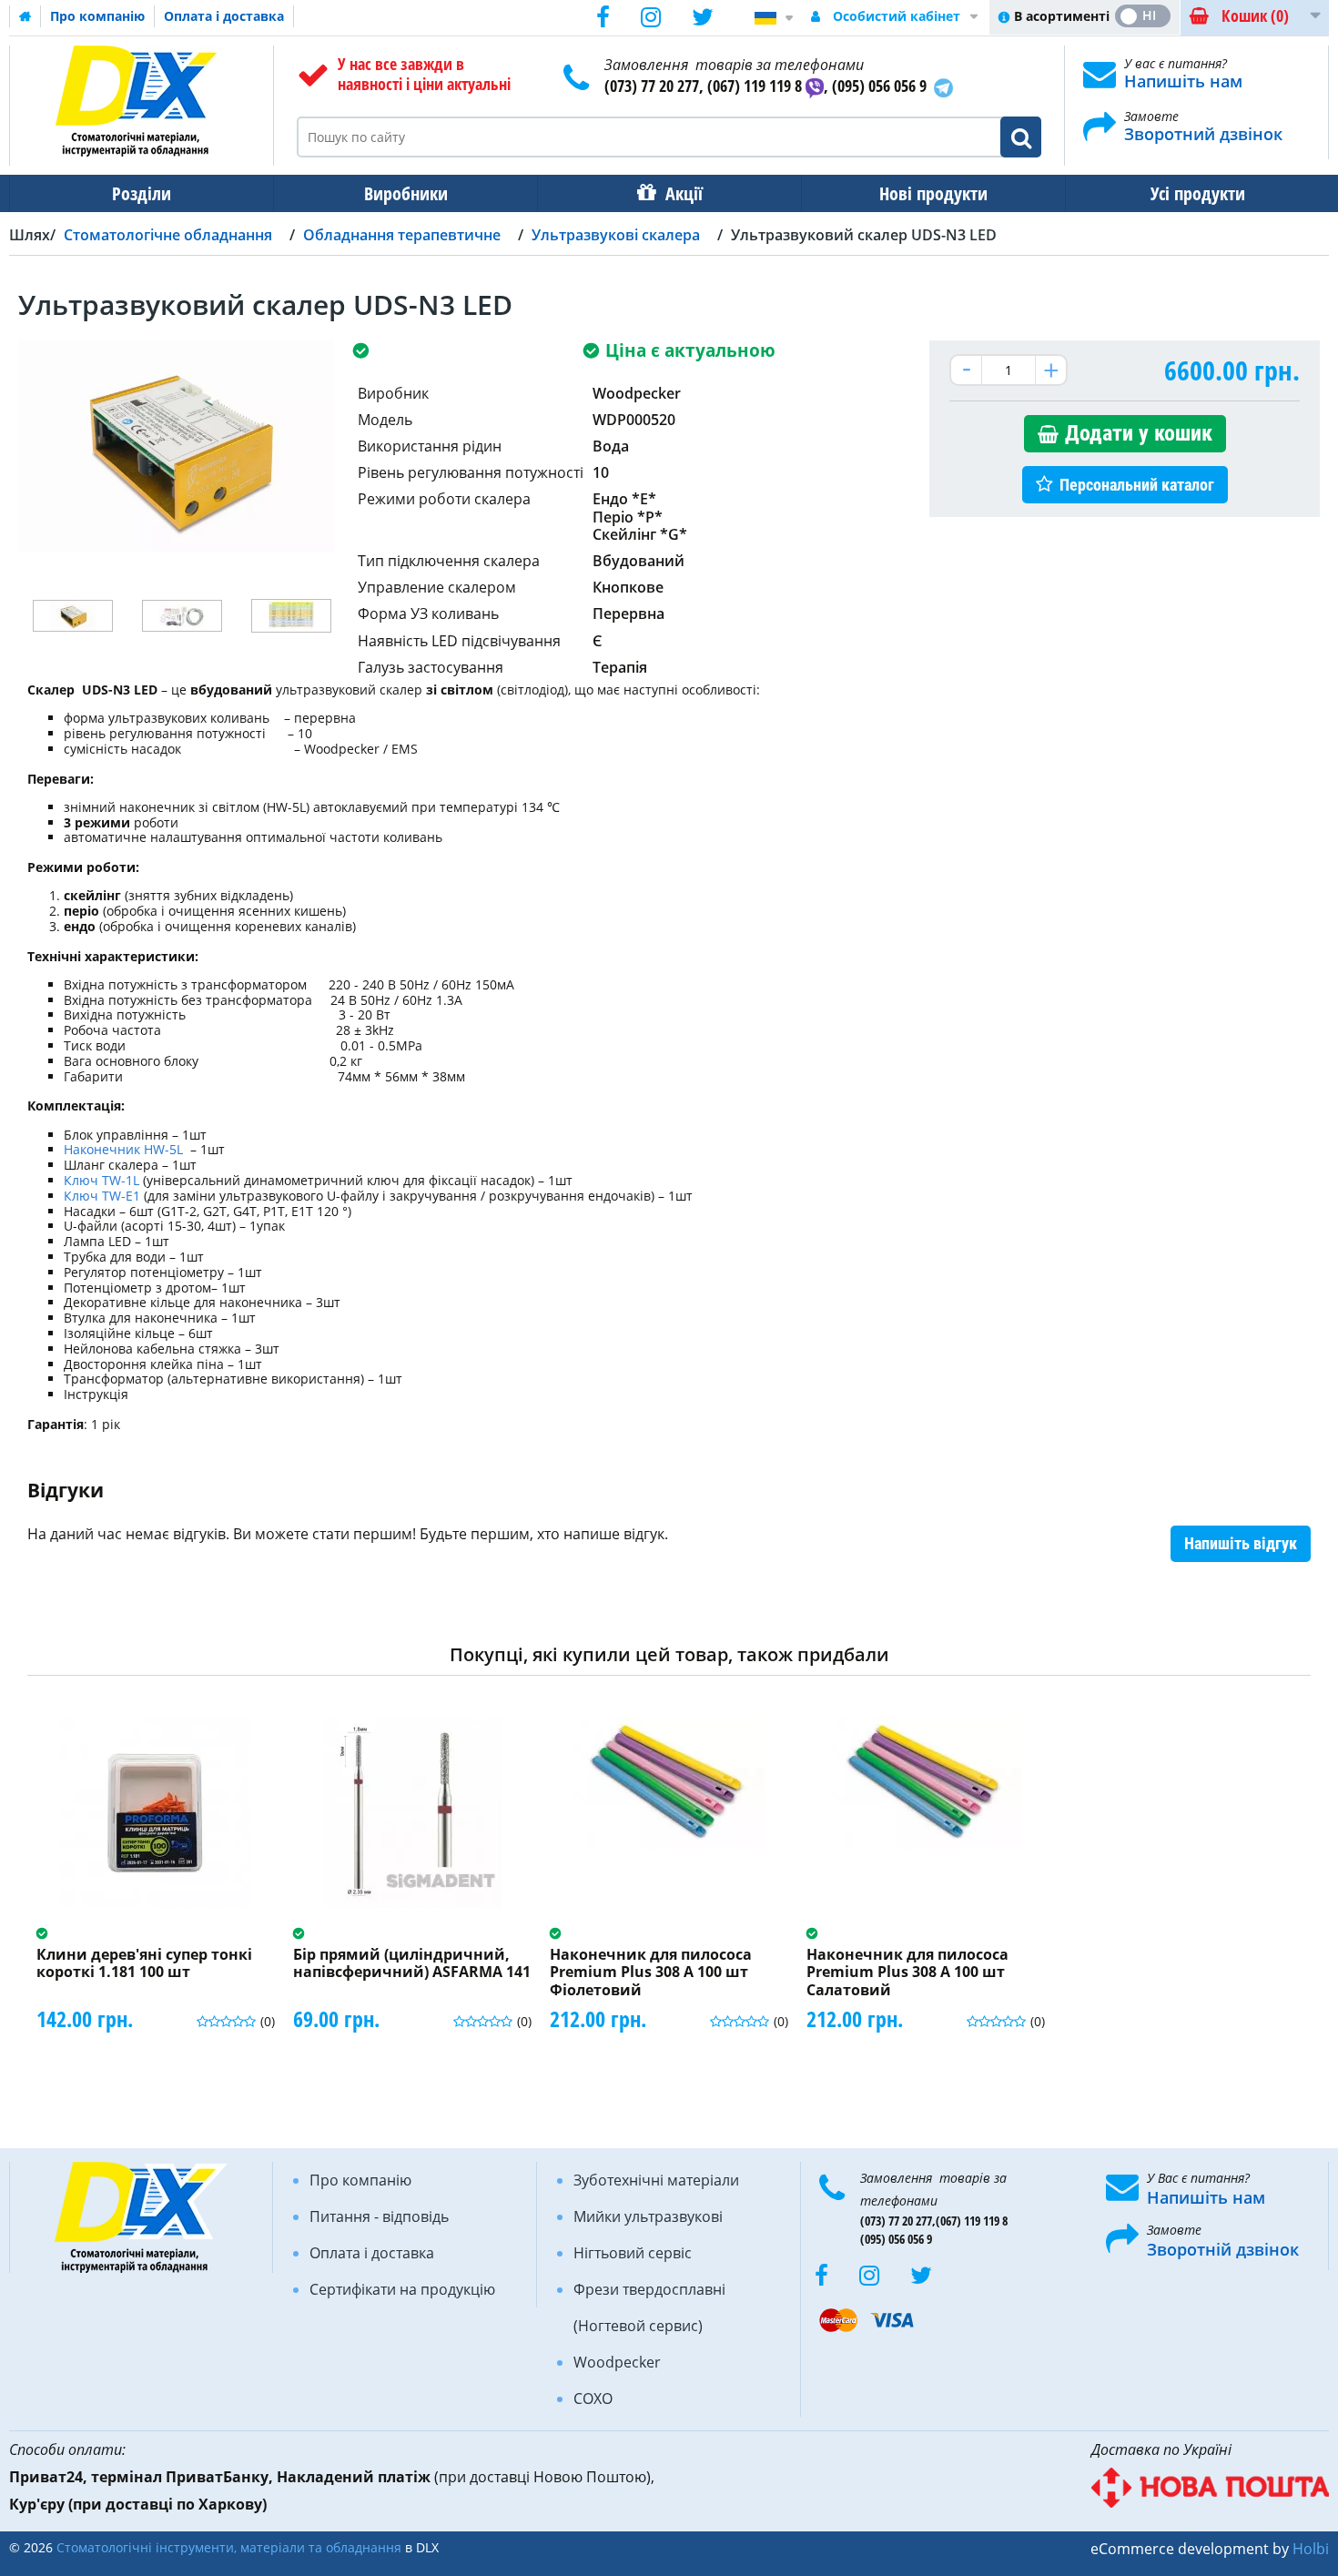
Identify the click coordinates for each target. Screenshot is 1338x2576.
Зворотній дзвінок (1223, 2249)
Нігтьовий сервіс (633, 2253)
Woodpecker (617, 2362)
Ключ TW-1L (101, 1180)
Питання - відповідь (379, 2216)
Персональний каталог (1137, 485)
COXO (593, 2399)
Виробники (406, 193)
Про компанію (97, 16)
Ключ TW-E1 (102, 1196)
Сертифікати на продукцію (402, 2289)
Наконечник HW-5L (125, 1149)
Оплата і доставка (224, 16)
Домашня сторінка (25, 16)
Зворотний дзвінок (1203, 134)
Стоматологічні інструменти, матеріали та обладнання (229, 2547)
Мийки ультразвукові (648, 2216)
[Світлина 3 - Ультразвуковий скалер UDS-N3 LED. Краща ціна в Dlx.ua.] (291, 616)
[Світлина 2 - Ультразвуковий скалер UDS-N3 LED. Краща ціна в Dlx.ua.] (182, 616)
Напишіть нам (1183, 81)
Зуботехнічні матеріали (656, 2180)
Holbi (1311, 2549)
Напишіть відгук (1241, 1543)
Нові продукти (933, 193)
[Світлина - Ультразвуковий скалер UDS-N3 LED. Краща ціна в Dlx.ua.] (73, 616)
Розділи (142, 193)
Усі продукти (1198, 193)
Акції (684, 193)
